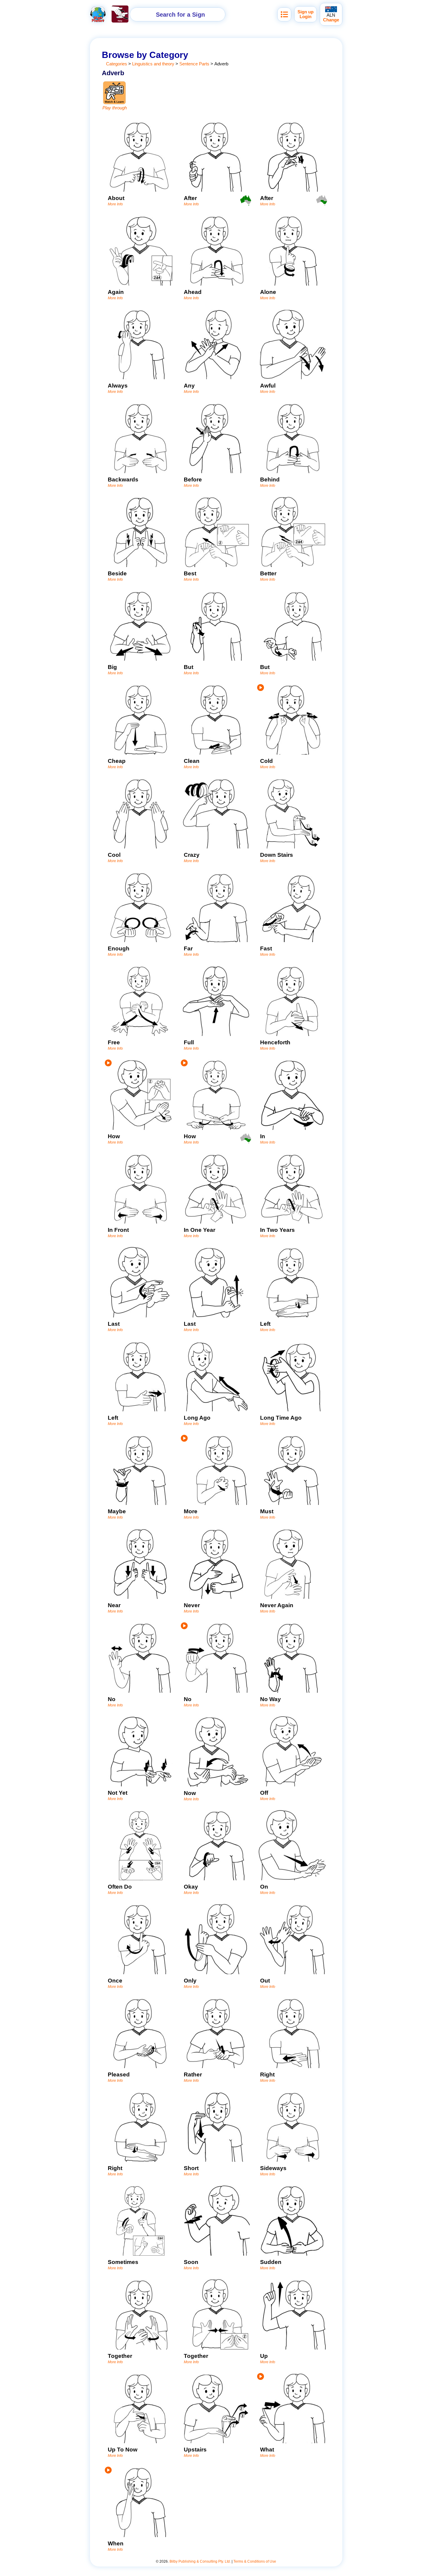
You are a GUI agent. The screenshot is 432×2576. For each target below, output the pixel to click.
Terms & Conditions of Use (255, 2561)
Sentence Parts (194, 64)
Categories (117, 64)
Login (306, 17)
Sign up (306, 12)
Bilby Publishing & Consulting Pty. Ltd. (200, 2561)
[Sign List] (284, 14)
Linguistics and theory (153, 64)
